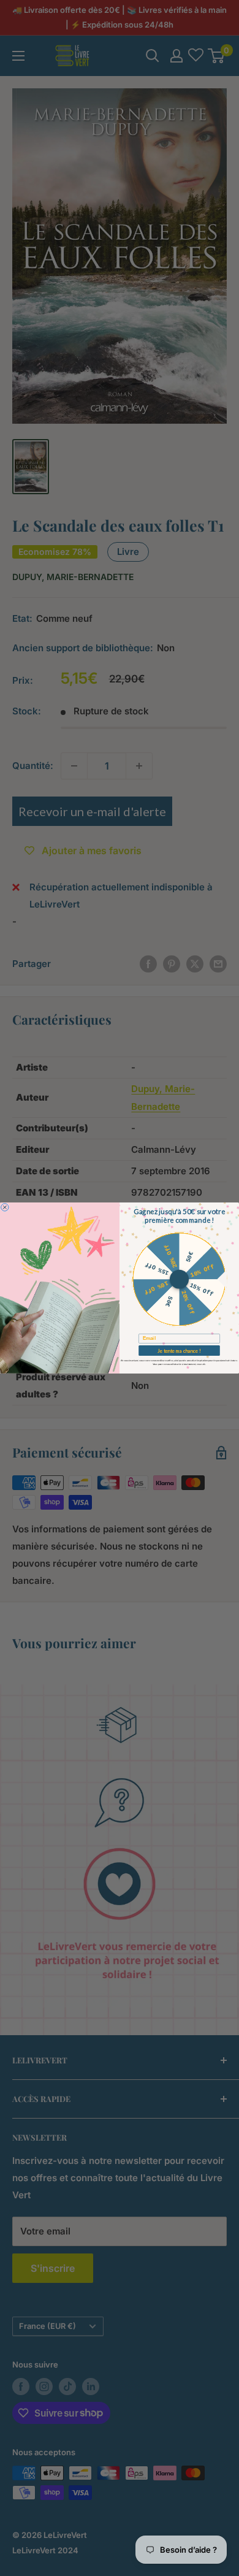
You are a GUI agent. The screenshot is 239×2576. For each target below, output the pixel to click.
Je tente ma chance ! (179, 1351)
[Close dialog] (5, 1207)
